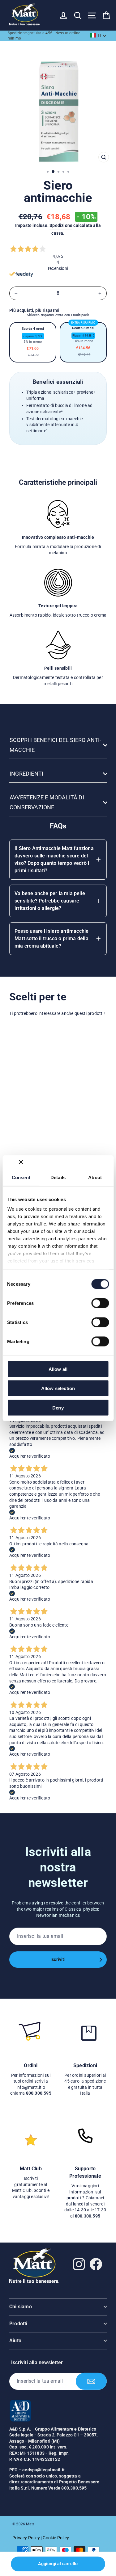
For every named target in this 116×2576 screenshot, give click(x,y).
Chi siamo (21, 2307)
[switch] (100, 1303)
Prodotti (18, 2324)
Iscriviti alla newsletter (37, 2362)
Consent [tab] (21, 1177)
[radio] (33, 342)
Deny (58, 1407)
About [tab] (95, 1177)
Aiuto (15, 2341)
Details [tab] (58, 1177)
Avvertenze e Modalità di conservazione (47, 802)
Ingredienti (26, 774)
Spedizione (61, 225)
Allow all (58, 1369)
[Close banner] (21, 1162)
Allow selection (58, 1388)
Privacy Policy (26, 2538)
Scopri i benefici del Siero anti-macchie (56, 745)
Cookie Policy (56, 2538)
